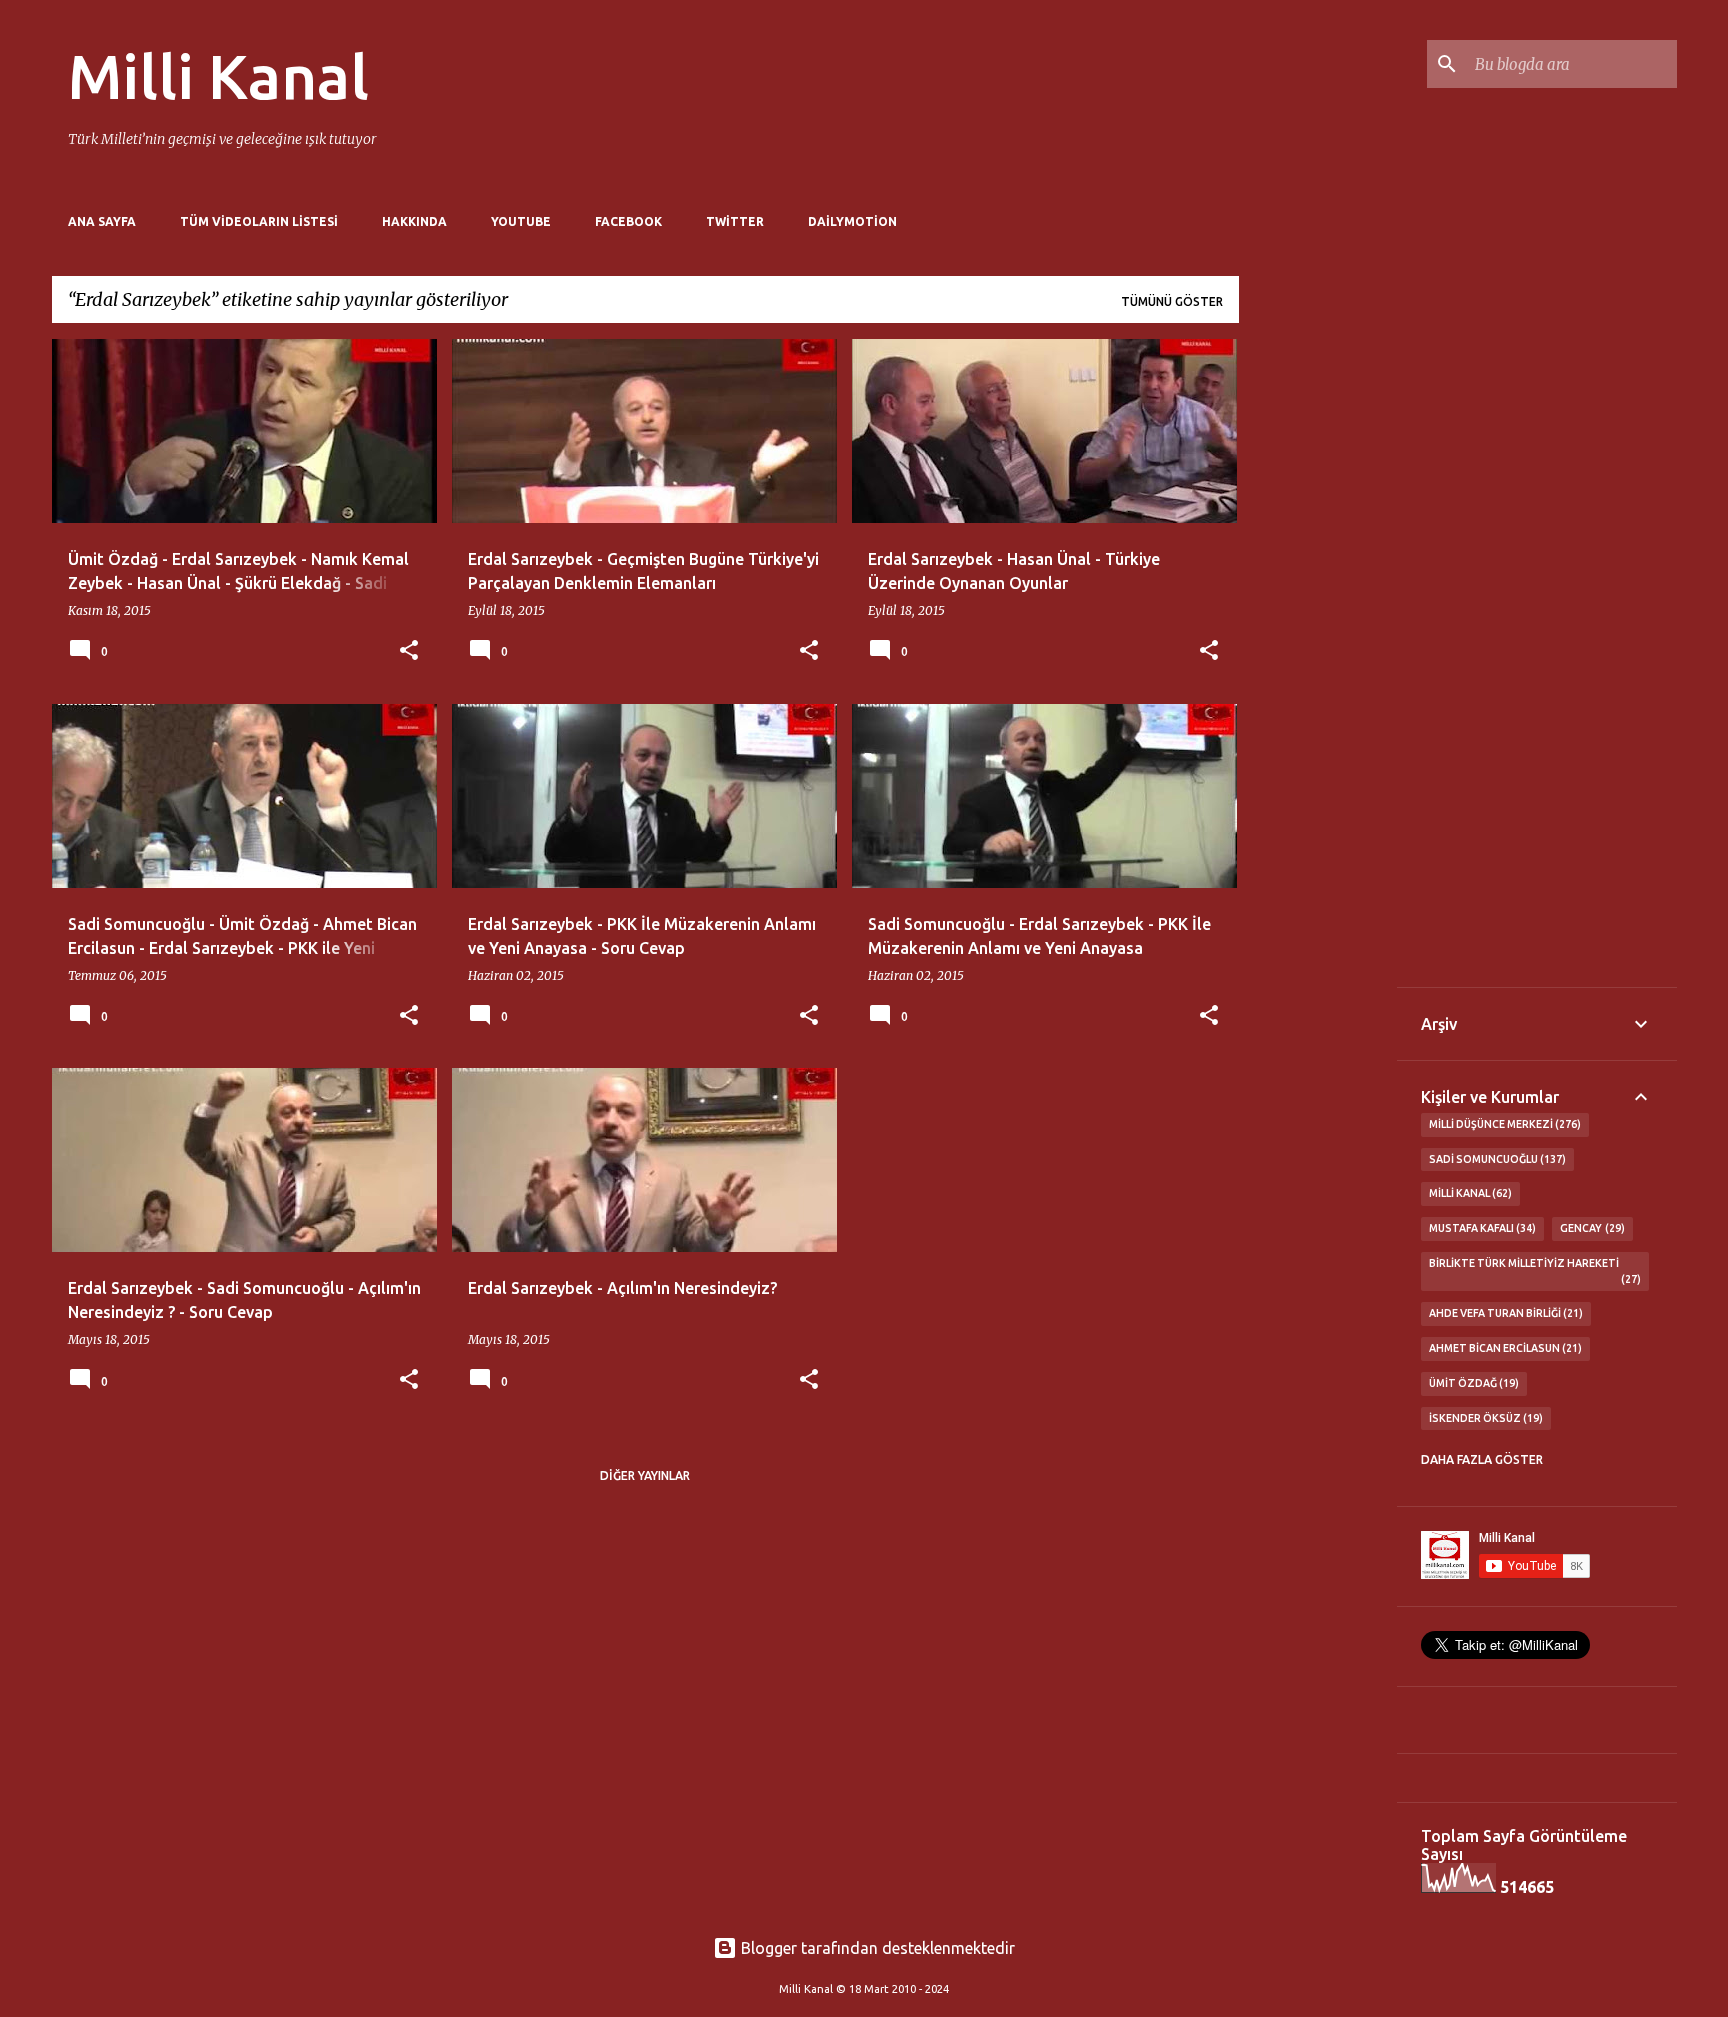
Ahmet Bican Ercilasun (1504, 1348)
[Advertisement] (1318, 639)
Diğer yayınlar (645, 1475)
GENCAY (1590, 1228)
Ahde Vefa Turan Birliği (1504, 1313)
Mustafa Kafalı (1481, 1228)
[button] (409, 651)
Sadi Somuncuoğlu (1496, 1159)
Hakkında (414, 221)
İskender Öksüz (1484, 1418)
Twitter (735, 221)
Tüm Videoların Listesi (259, 221)
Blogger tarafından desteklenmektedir (876, 1948)
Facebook (628, 221)
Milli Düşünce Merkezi (1503, 1124)
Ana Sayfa (102, 221)
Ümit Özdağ (1472, 1383)
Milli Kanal (218, 76)
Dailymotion (852, 221)
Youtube (521, 221)
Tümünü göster (1172, 301)
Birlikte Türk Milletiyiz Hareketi (1533, 1271)
